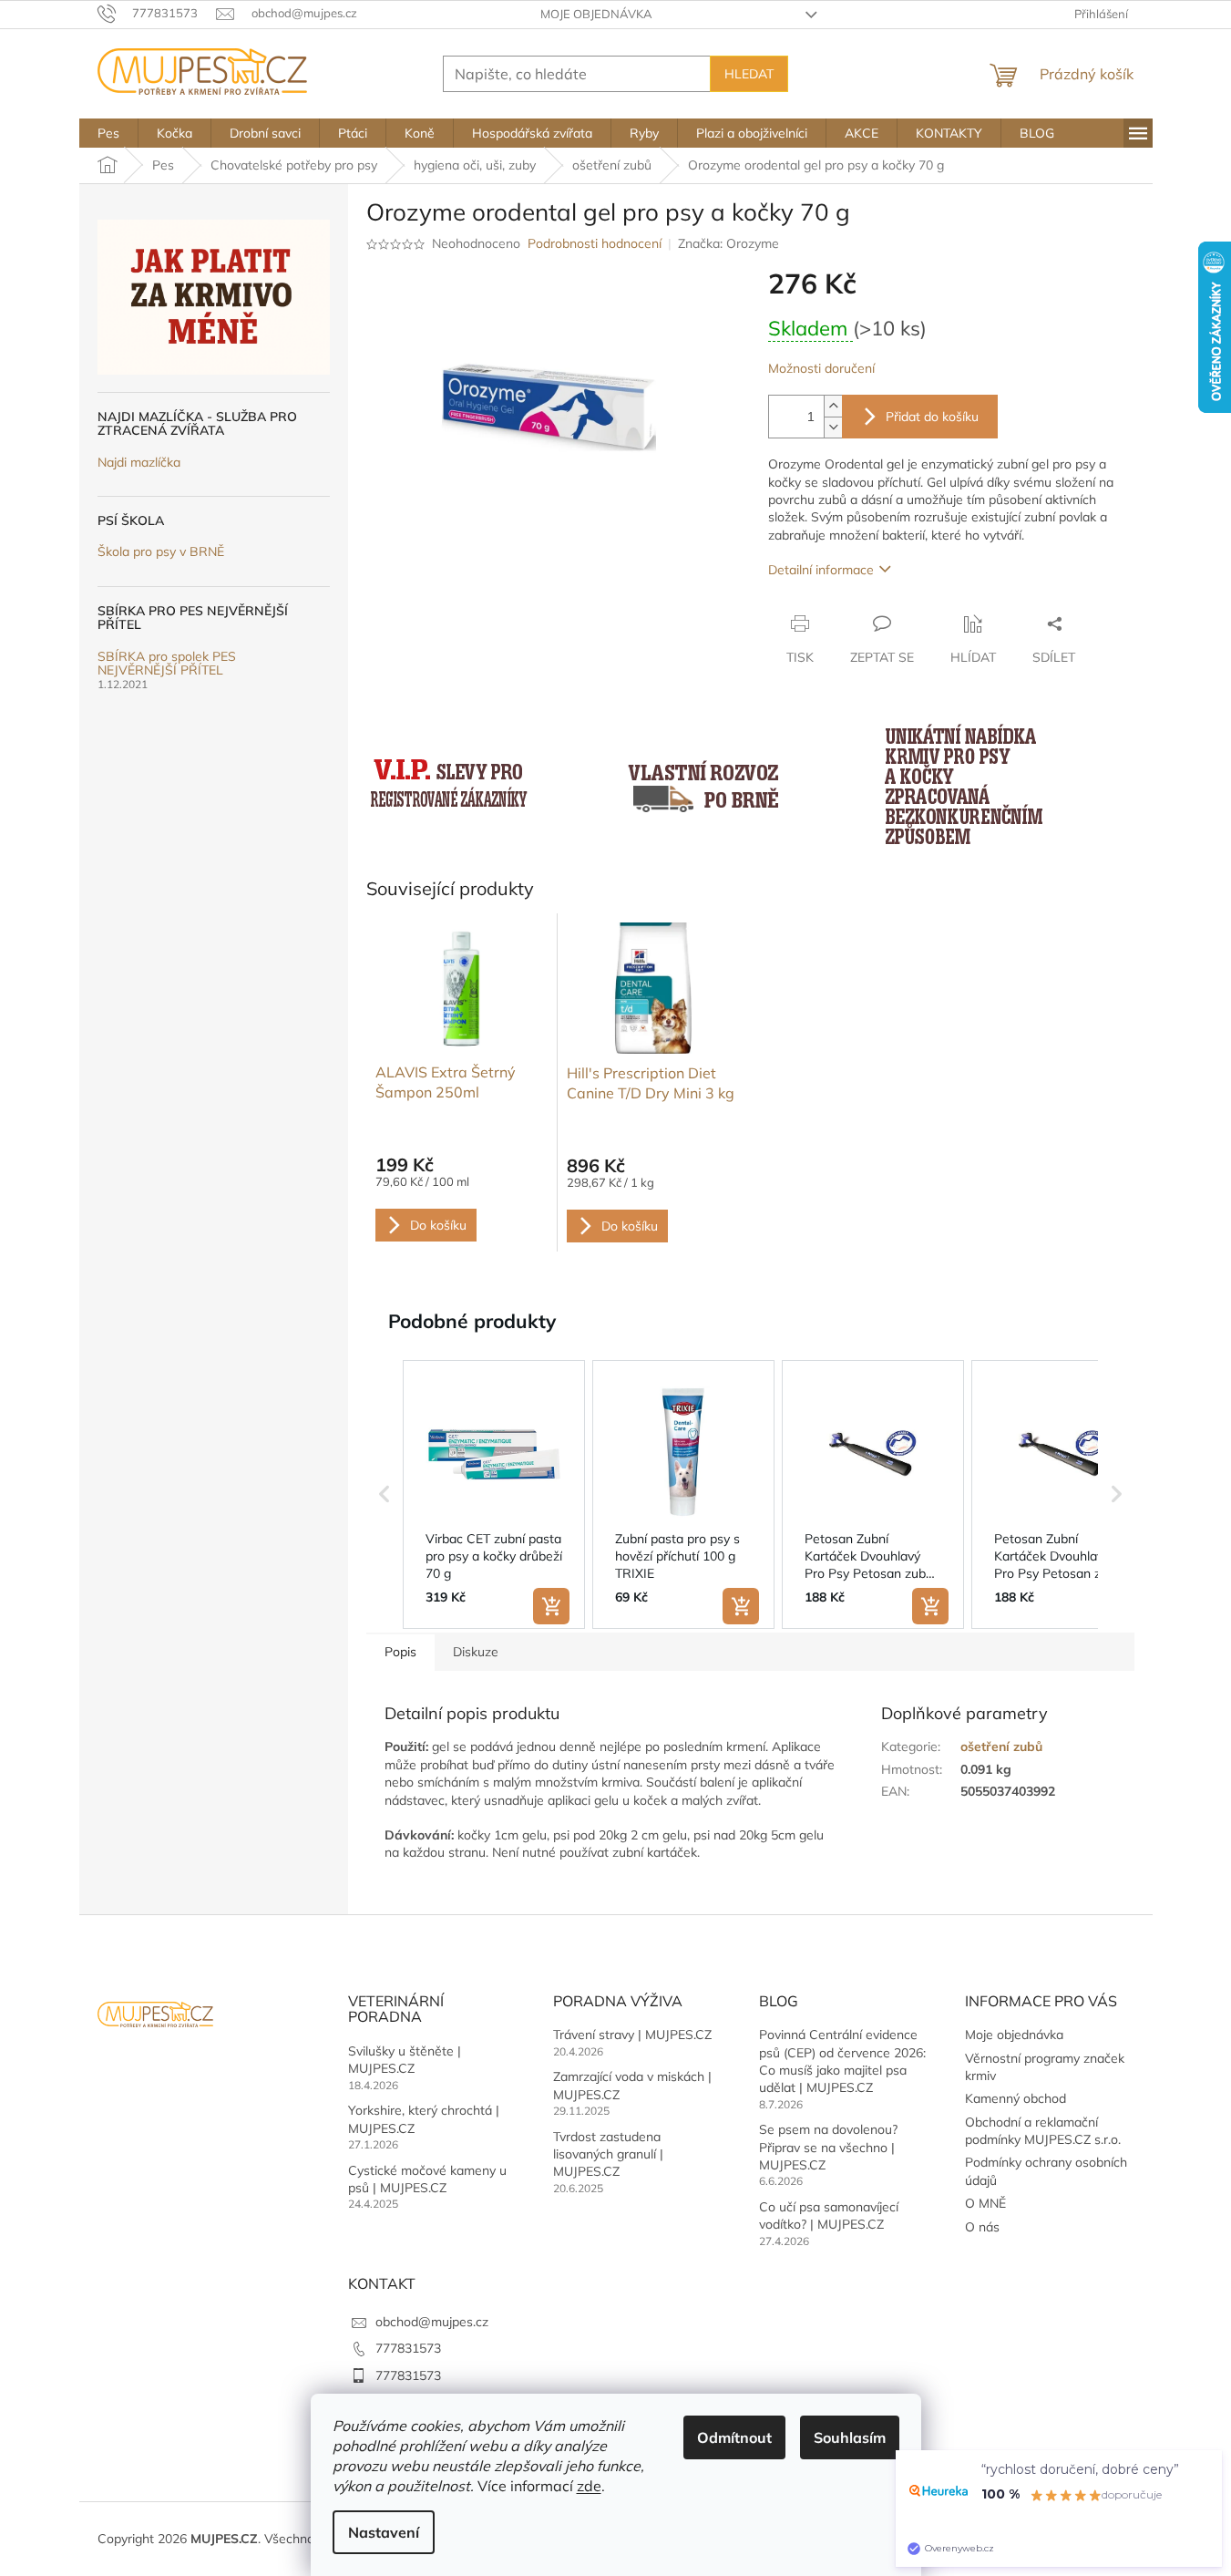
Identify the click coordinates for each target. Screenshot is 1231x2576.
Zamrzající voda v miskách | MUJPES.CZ (632, 2085)
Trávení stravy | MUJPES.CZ (632, 2035)
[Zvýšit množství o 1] (833, 406)
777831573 (408, 2348)
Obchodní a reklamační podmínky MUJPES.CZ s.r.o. (1043, 2131)
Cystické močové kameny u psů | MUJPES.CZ (427, 2179)
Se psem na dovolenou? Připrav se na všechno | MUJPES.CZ (828, 2147)
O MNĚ (985, 2203)
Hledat (749, 74)
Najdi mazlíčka (139, 463)
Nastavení (384, 2532)
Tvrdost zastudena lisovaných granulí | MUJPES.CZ (608, 2154)
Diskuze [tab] (476, 1652)
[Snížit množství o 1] (833, 427)
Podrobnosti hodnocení (595, 243)
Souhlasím (850, 2437)
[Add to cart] (551, 1606)
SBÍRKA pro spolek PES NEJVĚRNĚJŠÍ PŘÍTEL (167, 664)
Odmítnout (734, 2437)
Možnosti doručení (821, 368)
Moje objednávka (596, 14)
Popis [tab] (400, 1652)
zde (589, 2486)
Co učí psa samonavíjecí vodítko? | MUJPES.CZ (829, 2215)
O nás (982, 2227)
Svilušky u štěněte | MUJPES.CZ (405, 2060)
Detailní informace (821, 570)
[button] (385, 1495)
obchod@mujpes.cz (432, 2322)
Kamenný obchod (1016, 2098)
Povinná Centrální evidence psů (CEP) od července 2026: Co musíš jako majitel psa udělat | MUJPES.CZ (842, 2061)
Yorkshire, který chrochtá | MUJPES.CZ (424, 2119)
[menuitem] (108, 133)
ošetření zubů (1001, 1747)
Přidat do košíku (932, 417)
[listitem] (494, 1495)
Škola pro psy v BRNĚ (161, 552)
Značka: (728, 243)
